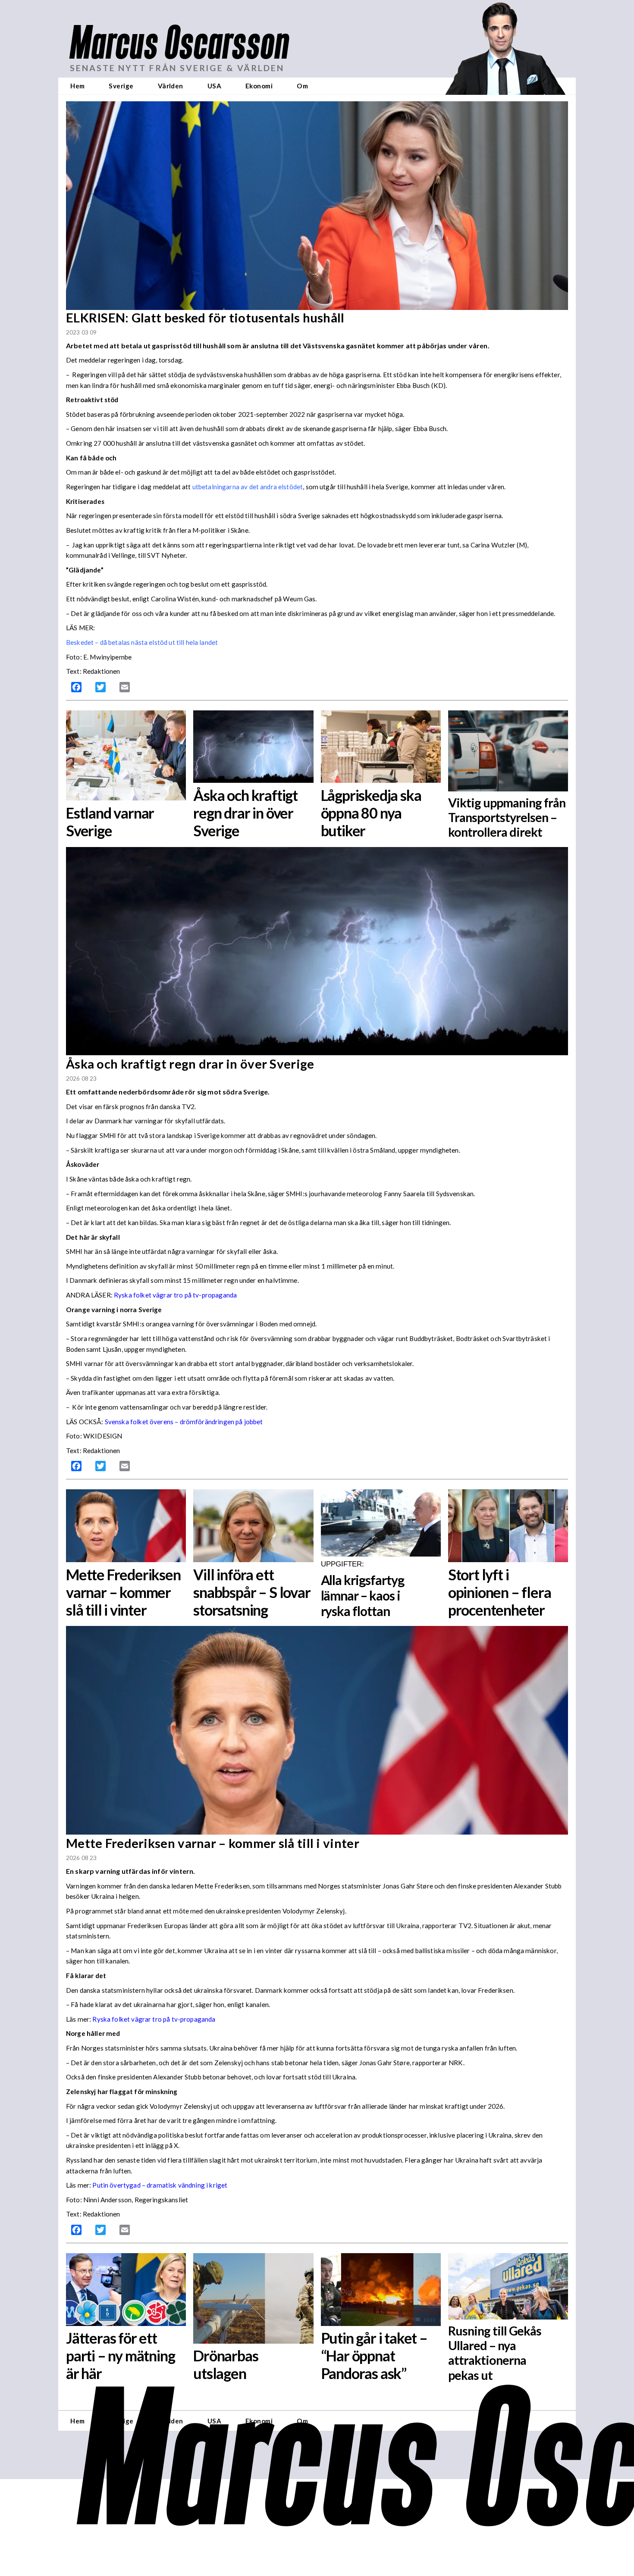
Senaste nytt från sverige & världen (177, 68)
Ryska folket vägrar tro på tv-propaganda (175, 1295)
